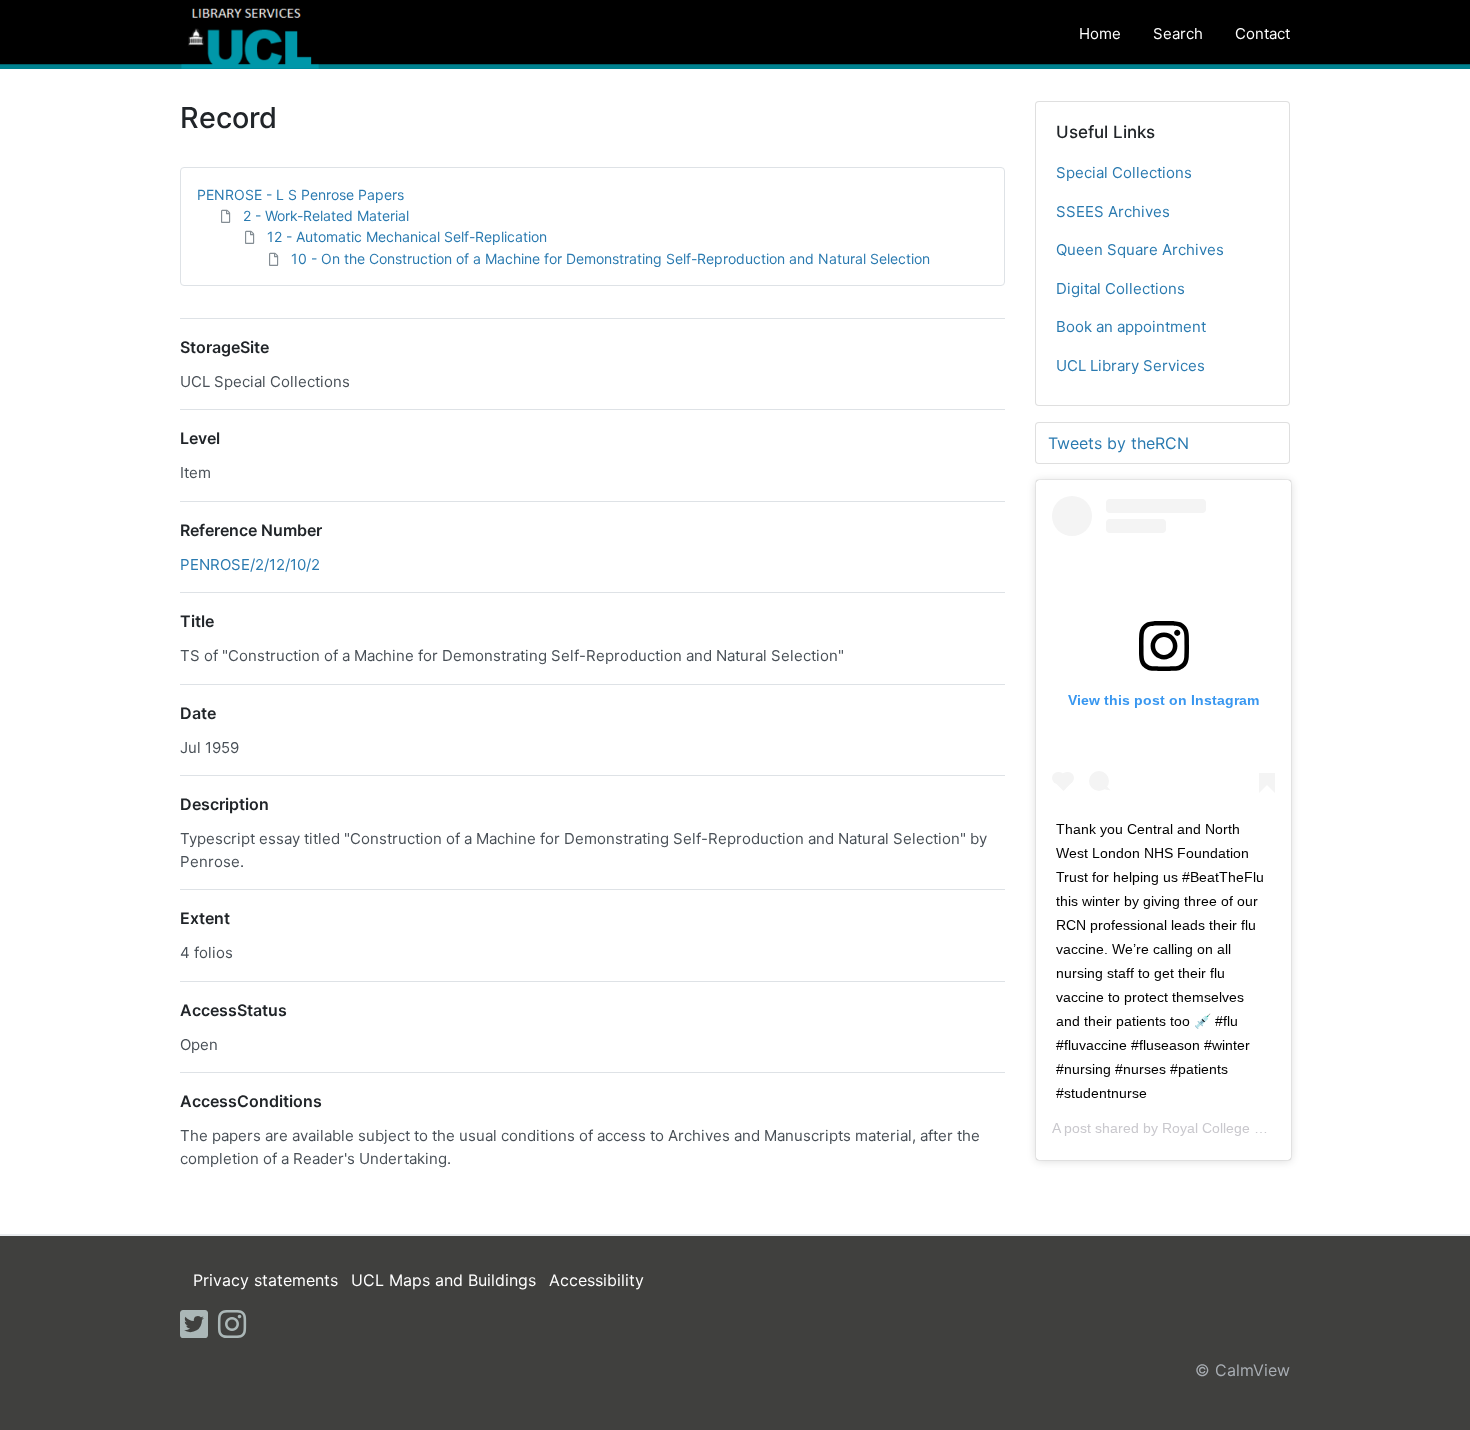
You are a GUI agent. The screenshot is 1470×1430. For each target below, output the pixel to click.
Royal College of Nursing (1240, 1128)
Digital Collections (1120, 288)
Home (1100, 33)
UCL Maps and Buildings (443, 1280)
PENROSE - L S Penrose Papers (300, 194)
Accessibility (596, 1280)
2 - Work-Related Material (326, 215)
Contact (1262, 33)
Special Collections (1124, 172)
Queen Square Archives (1140, 249)
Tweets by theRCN (1118, 443)
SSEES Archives (1113, 211)
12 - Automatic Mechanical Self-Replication (407, 236)
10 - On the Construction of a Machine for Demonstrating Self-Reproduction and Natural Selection (610, 258)
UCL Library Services (1130, 365)
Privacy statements (265, 1280)
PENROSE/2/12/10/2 (250, 564)
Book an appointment (1131, 326)
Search (1178, 33)
